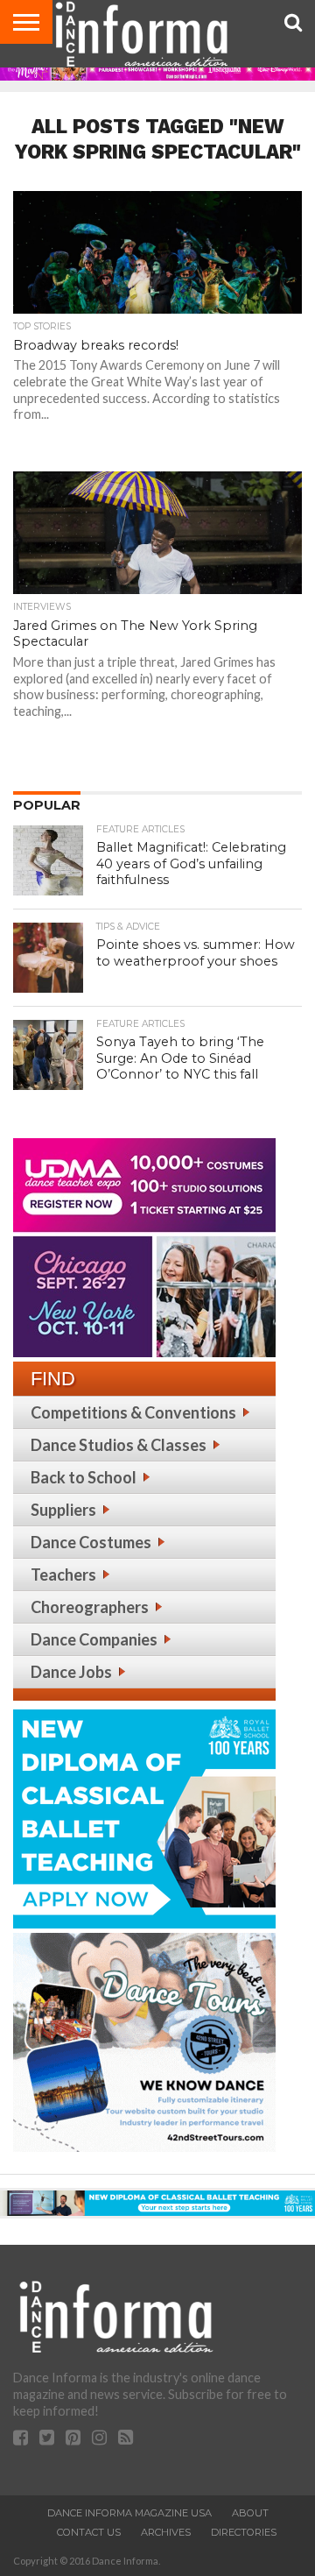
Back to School (84, 1477)
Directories (244, 2532)
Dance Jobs (71, 1672)
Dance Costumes (91, 1542)
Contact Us (89, 2532)
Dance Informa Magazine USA (129, 2513)
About (250, 2513)
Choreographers (90, 1607)
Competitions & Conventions (133, 1412)
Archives (166, 2532)
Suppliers (63, 1510)
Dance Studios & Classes (119, 1445)
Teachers (63, 1575)
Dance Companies (94, 1639)
